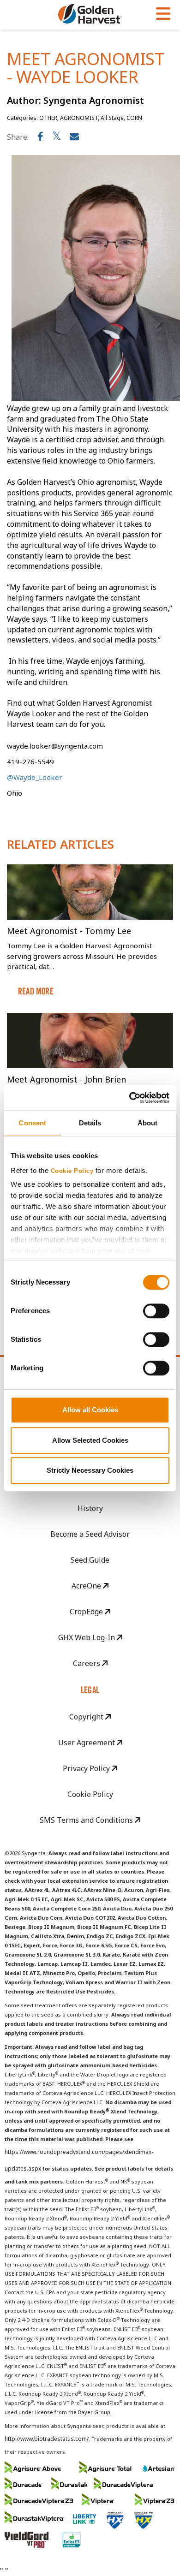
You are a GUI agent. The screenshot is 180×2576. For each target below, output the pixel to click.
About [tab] (148, 1123)
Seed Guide (90, 1560)
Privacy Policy (87, 1768)
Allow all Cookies (90, 1410)
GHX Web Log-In (87, 1637)
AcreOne (87, 1586)
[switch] (156, 1311)
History (90, 1508)
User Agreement (87, 1743)
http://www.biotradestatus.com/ (47, 2439)
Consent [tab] (32, 1123)
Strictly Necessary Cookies (90, 1470)
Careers (87, 1663)
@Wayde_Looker (35, 777)
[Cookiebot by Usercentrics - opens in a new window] (129, 1098)
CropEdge (87, 1612)
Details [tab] (90, 1123)
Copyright (87, 1717)
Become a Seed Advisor (90, 1534)
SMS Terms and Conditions (87, 1820)
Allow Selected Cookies (90, 1440)
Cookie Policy (72, 1171)
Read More (36, 991)
